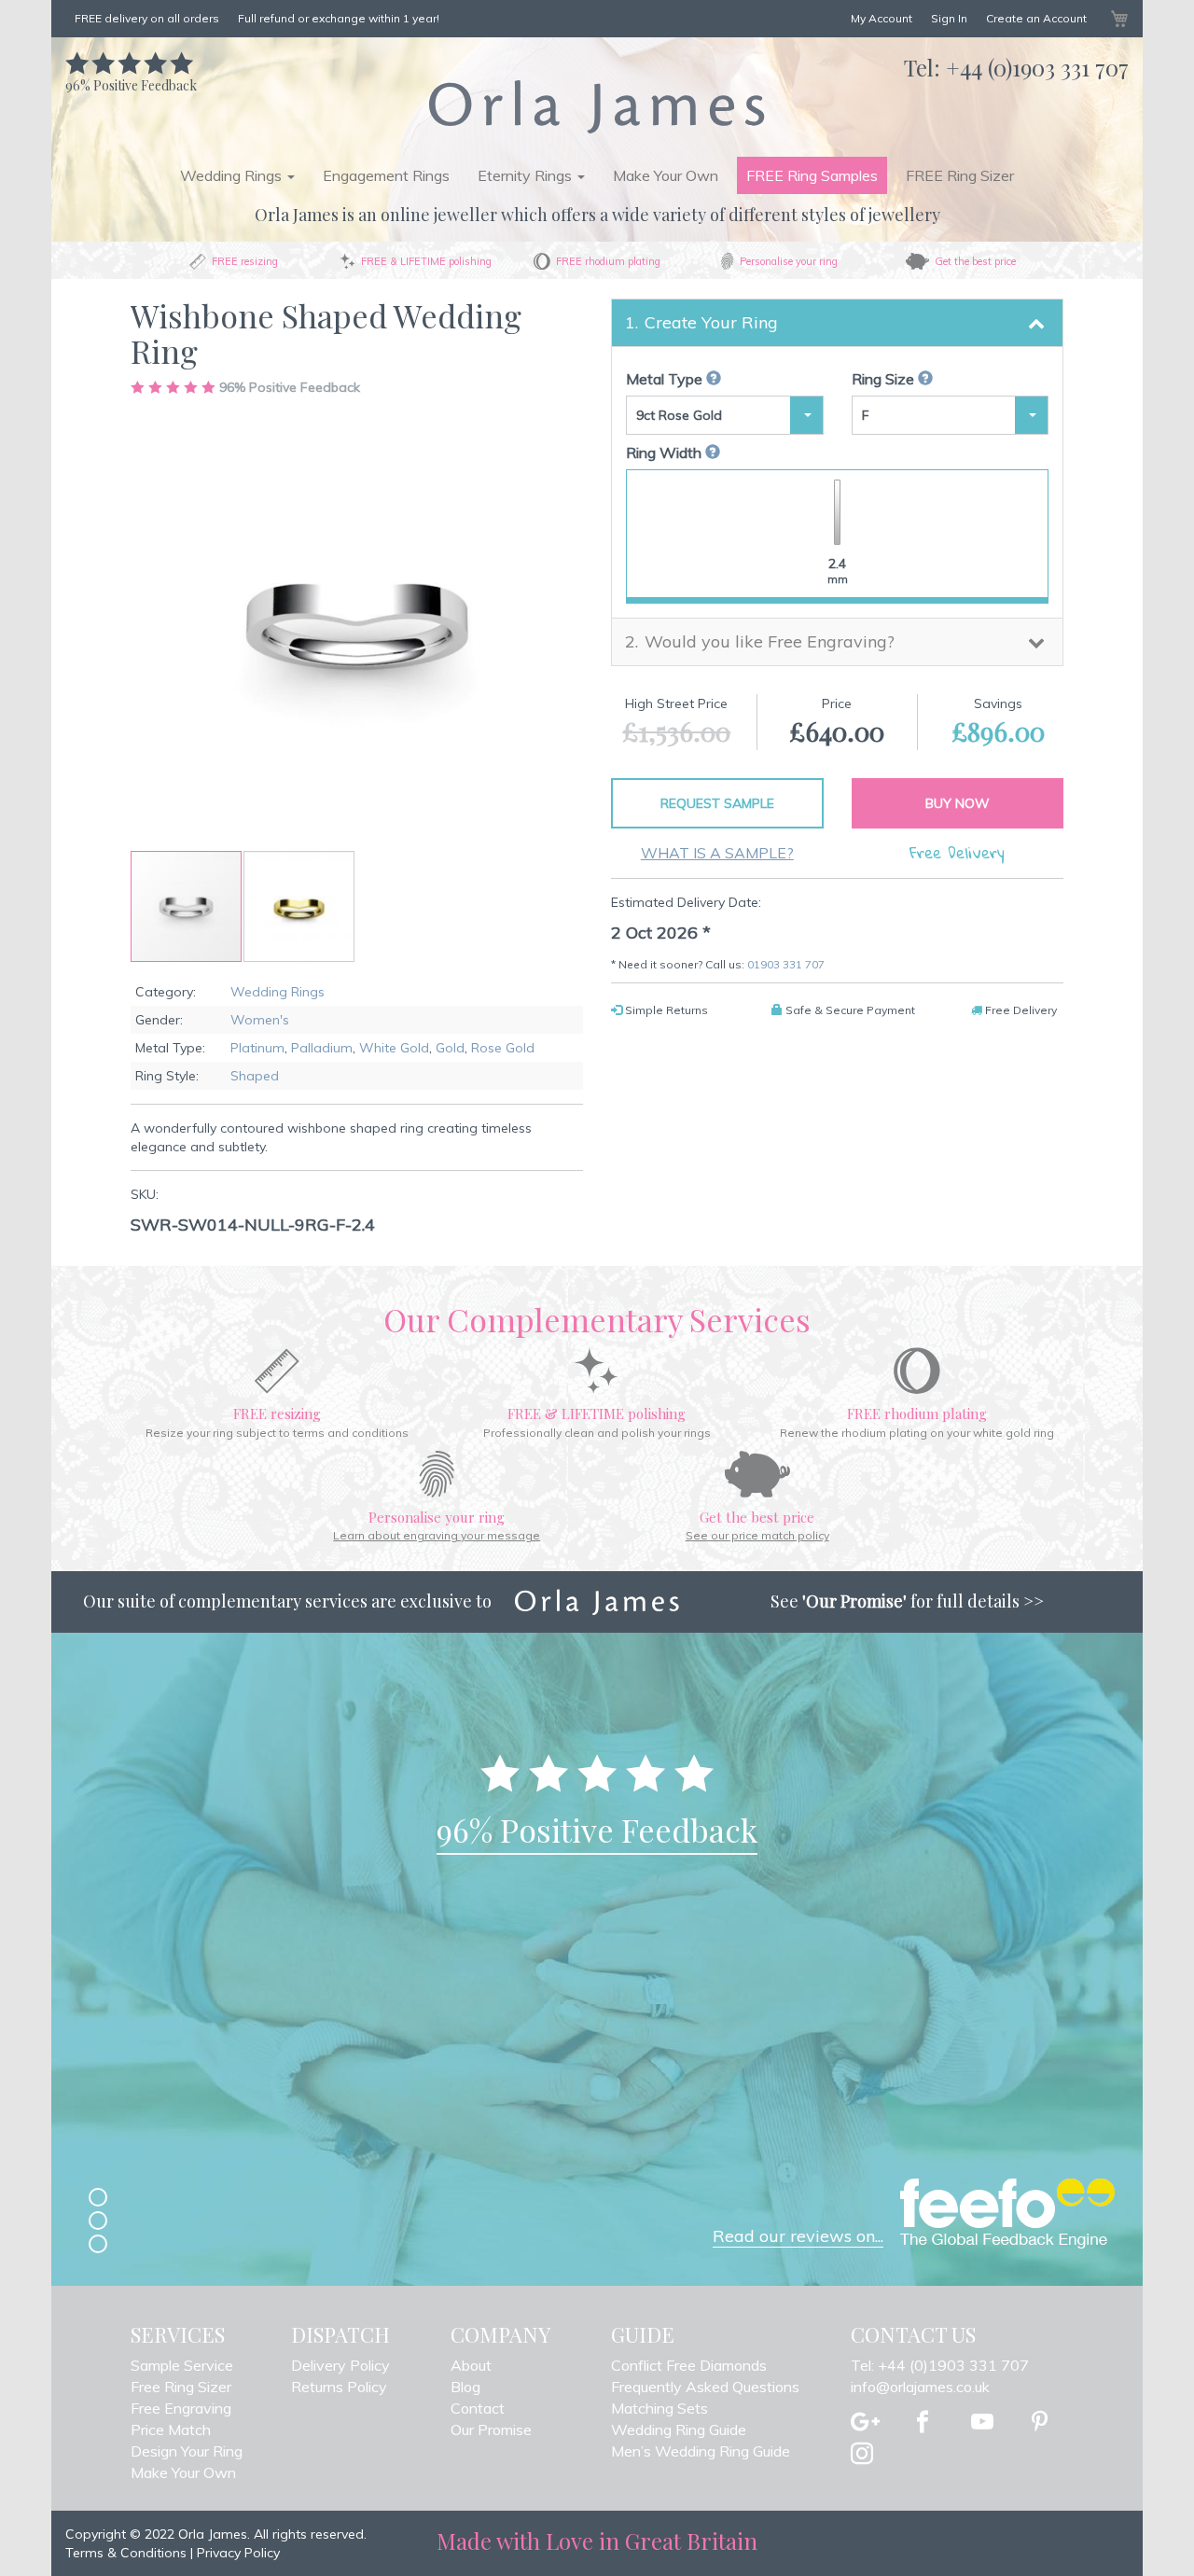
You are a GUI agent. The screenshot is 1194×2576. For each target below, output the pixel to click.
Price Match (171, 2430)
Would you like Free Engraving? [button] (770, 641)
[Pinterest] (1040, 2423)
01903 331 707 (786, 964)
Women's (260, 1020)
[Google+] (865, 2423)
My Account (882, 18)
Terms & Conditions (126, 2553)
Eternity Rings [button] (527, 175)
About (471, 2365)
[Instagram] (862, 2455)
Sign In (949, 18)
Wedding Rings (278, 992)
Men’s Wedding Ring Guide (701, 2451)
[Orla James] (597, 106)
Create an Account (1036, 18)
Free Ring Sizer (181, 2387)
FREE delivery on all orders (147, 18)
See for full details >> (907, 1601)
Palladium (322, 1048)
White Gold (394, 1048)
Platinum (257, 1048)
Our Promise (491, 2430)
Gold (450, 1048)
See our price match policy (757, 1535)
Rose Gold (503, 1048)
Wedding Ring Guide (679, 2430)
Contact (478, 2408)
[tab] (837, 323)
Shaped (255, 1076)
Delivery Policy (340, 2365)
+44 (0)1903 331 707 (1037, 67)
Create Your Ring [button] (711, 322)
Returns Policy (339, 2387)
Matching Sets (659, 2408)
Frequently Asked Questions (705, 2387)
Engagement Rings (386, 175)
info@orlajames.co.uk (920, 2387)
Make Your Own (666, 175)
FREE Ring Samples (812, 175)
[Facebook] (923, 2423)
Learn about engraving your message (437, 1535)
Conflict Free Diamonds (689, 2365)
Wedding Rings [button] (233, 175)
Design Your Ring (187, 2451)
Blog (465, 2387)
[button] (299, 906)
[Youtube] (982, 2423)
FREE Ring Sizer (960, 175)
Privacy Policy (238, 2553)
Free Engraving (181, 2408)
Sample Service (182, 2365)
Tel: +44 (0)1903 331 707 (940, 2365)
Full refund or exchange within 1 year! (339, 18)
